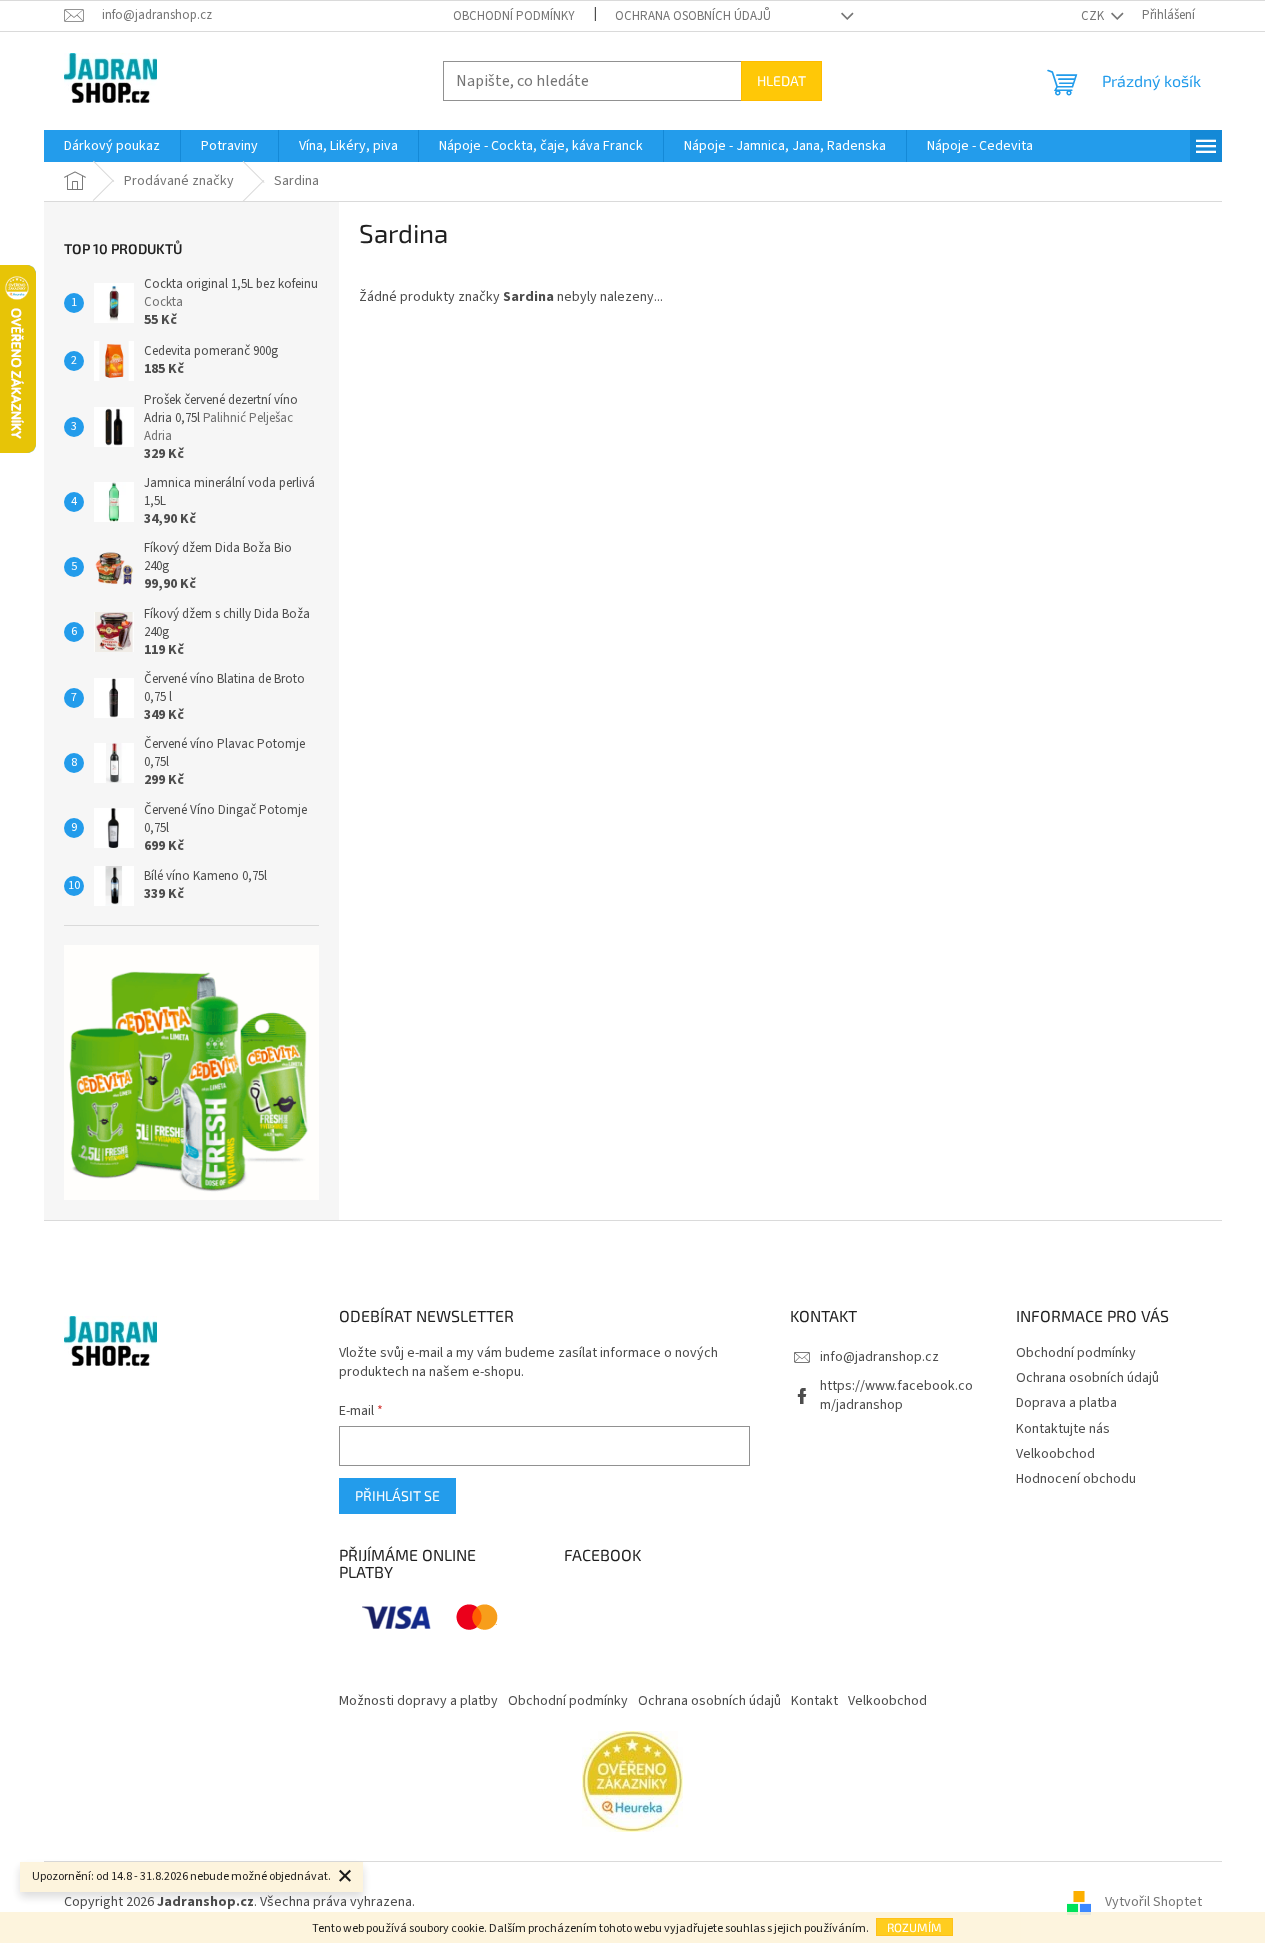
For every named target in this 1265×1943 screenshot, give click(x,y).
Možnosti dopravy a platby (418, 1701)
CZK (1094, 16)
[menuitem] (112, 146)
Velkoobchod (1055, 1454)
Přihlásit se (397, 1495)
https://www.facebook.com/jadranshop (896, 1395)
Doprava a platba (1066, 1403)
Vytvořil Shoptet (1153, 1902)
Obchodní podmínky (514, 16)
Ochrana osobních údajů (693, 16)
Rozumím (914, 1927)
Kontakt (814, 1701)
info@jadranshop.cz (879, 1357)
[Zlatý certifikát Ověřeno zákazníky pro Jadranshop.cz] (632, 1781)
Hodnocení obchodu (1076, 1479)
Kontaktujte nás (1063, 1429)
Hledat (781, 80)
